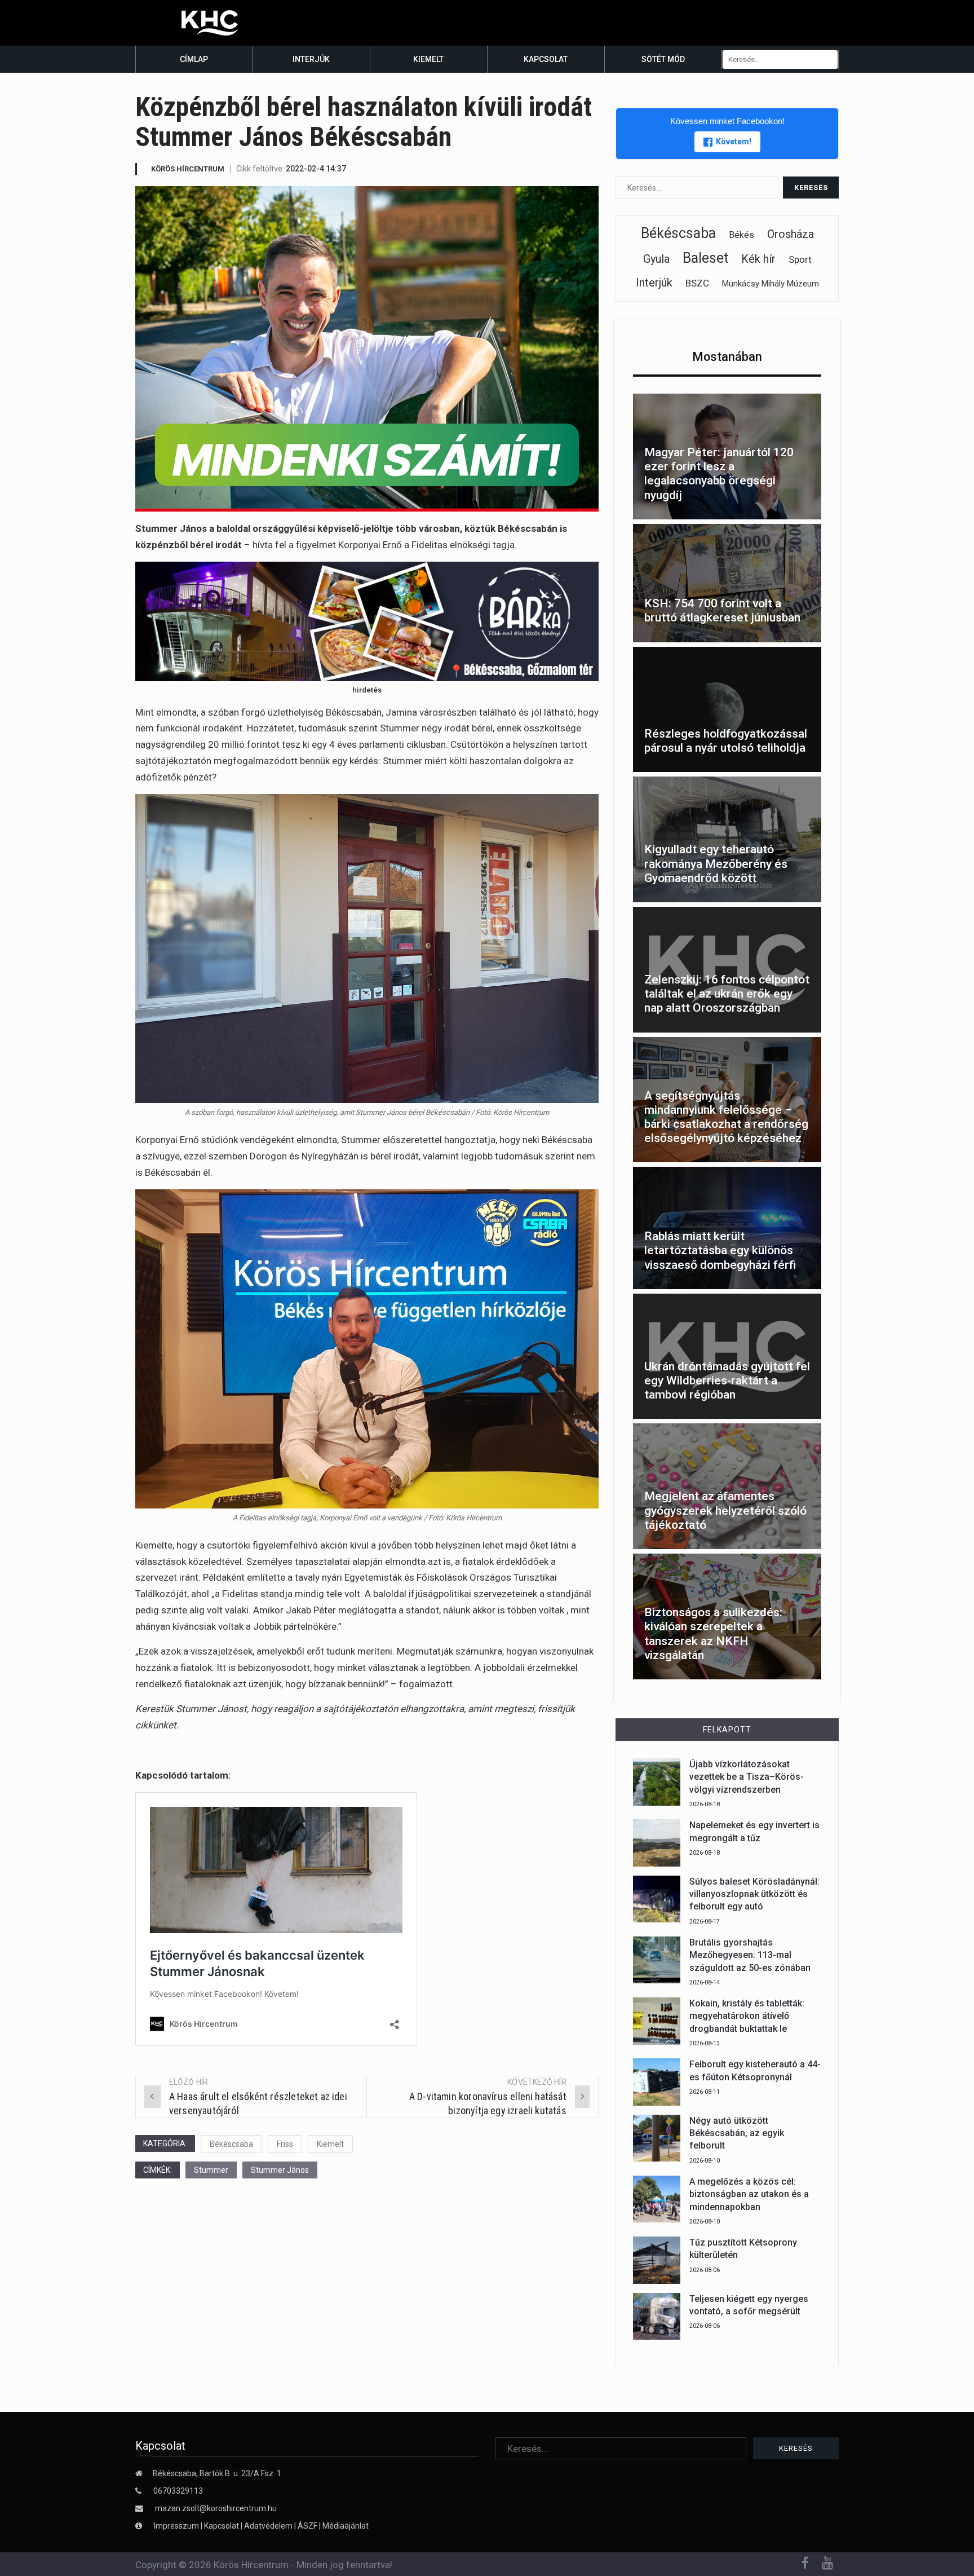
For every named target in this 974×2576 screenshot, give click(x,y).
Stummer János (280, 2170)
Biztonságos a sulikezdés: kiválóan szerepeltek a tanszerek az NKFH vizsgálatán (713, 1634)
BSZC (697, 283)
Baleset (705, 258)
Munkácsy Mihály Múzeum (771, 284)
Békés (741, 235)
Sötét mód (663, 59)
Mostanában (727, 357)
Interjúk (311, 59)
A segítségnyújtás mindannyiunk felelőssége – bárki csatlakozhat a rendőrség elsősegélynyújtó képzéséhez (726, 1117)
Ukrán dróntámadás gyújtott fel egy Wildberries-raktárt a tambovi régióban (727, 1380)
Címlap (194, 59)
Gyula (656, 259)
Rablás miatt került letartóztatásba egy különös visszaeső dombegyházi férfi (720, 1250)
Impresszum (177, 2526)
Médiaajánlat (346, 2526)
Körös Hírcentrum (188, 169)
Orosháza (791, 234)
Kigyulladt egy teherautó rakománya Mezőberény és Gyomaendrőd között (716, 863)
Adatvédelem (268, 2526)
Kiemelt (428, 59)
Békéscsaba (231, 2144)
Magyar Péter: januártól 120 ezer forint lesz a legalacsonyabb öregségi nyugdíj (719, 474)
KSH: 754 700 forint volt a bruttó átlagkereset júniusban (722, 610)
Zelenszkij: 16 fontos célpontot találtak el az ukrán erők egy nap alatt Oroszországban (727, 994)
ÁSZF (307, 2526)
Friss (285, 2144)
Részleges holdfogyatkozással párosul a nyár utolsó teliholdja (726, 741)
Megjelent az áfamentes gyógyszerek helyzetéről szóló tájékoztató (725, 1510)
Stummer (211, 2170)
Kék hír (758, 259)
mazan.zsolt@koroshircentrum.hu (216, 2508)
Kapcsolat (546, 59)
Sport (800, 259)
